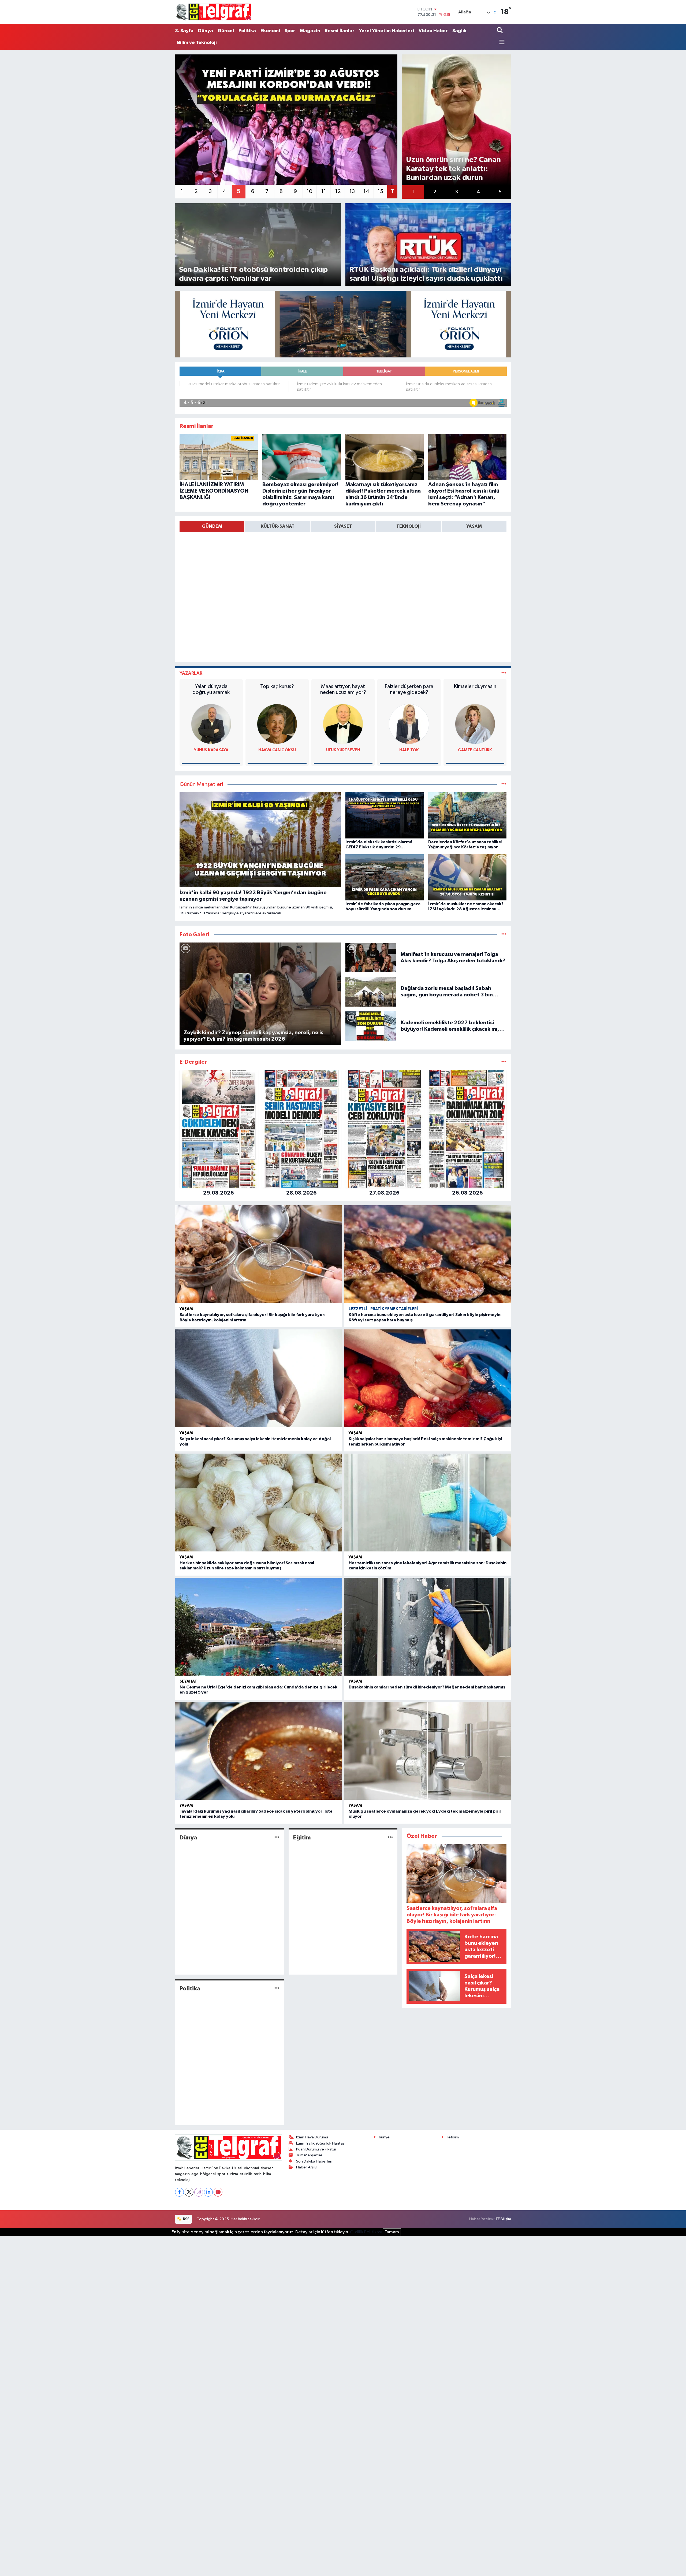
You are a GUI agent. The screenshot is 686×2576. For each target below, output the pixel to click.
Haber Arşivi (307, 2167)
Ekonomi (270, 31)
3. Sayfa (184, 31)
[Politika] (277, 1988)
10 (310, 191)
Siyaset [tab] (343, 526)
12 (338, 191)
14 (366, 191)
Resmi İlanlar (340, 31)
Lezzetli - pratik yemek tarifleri (383, 1309)
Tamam (392, 2232)
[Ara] (500, 31)
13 (352, 191)
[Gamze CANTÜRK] (475, 724)
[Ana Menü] (501, 43)
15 (380, 191)
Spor (290, 31)
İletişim (453, 2137)
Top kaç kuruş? (277, 686)
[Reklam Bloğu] (343, 324)
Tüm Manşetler (309, 2155)
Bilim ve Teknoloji (197, 43)
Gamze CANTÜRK (475, 750)
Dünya (206, 31)
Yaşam (186, 1309)
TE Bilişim (503, 2219)
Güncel (226, 31)
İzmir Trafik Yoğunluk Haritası (321, 2143)
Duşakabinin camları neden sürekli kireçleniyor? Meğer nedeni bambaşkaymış (427, 1687)
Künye (384, 2137)
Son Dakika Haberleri (314, 2161)
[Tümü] (504, 1062)
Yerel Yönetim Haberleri (387, 31)
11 (324, 191)
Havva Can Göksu (277, 750)
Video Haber (433, 31)
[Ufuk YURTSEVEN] (343, 724)
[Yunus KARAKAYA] (211, 724)
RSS (186, 2219)
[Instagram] (199, 2192)
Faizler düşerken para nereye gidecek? (409, 689)
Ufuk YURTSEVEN (343, 750)
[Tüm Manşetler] (504, 784)
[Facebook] (179, 2192)
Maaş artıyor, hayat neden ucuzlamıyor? (343, 689)
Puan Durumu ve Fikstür (316, 2149)
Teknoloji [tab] (409, 526)
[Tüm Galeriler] (504, 935)
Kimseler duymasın (475, 686)
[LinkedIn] (208, 2192)
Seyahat (188, 1681)
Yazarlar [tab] (191, 673)
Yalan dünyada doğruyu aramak (211, 689)
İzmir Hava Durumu (312, 2137)
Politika (247, 31)
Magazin (310, 31)
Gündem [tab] (212, 526)
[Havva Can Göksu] (277, 724)
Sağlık (459, 31)
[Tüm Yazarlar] (504, 673)
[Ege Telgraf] (213, 12)
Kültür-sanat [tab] (278, 526)
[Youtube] (218, 2192)
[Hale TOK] (409, 724)
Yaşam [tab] (474, 526)
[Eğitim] (390, 1838)
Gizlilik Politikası (366, 2232)
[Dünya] (277, 1838)
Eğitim (302, 1838)
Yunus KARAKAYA (211, 750)
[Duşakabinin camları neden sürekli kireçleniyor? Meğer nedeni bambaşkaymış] (428, 1627)
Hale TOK (409, 750)
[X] (189, 2192)
